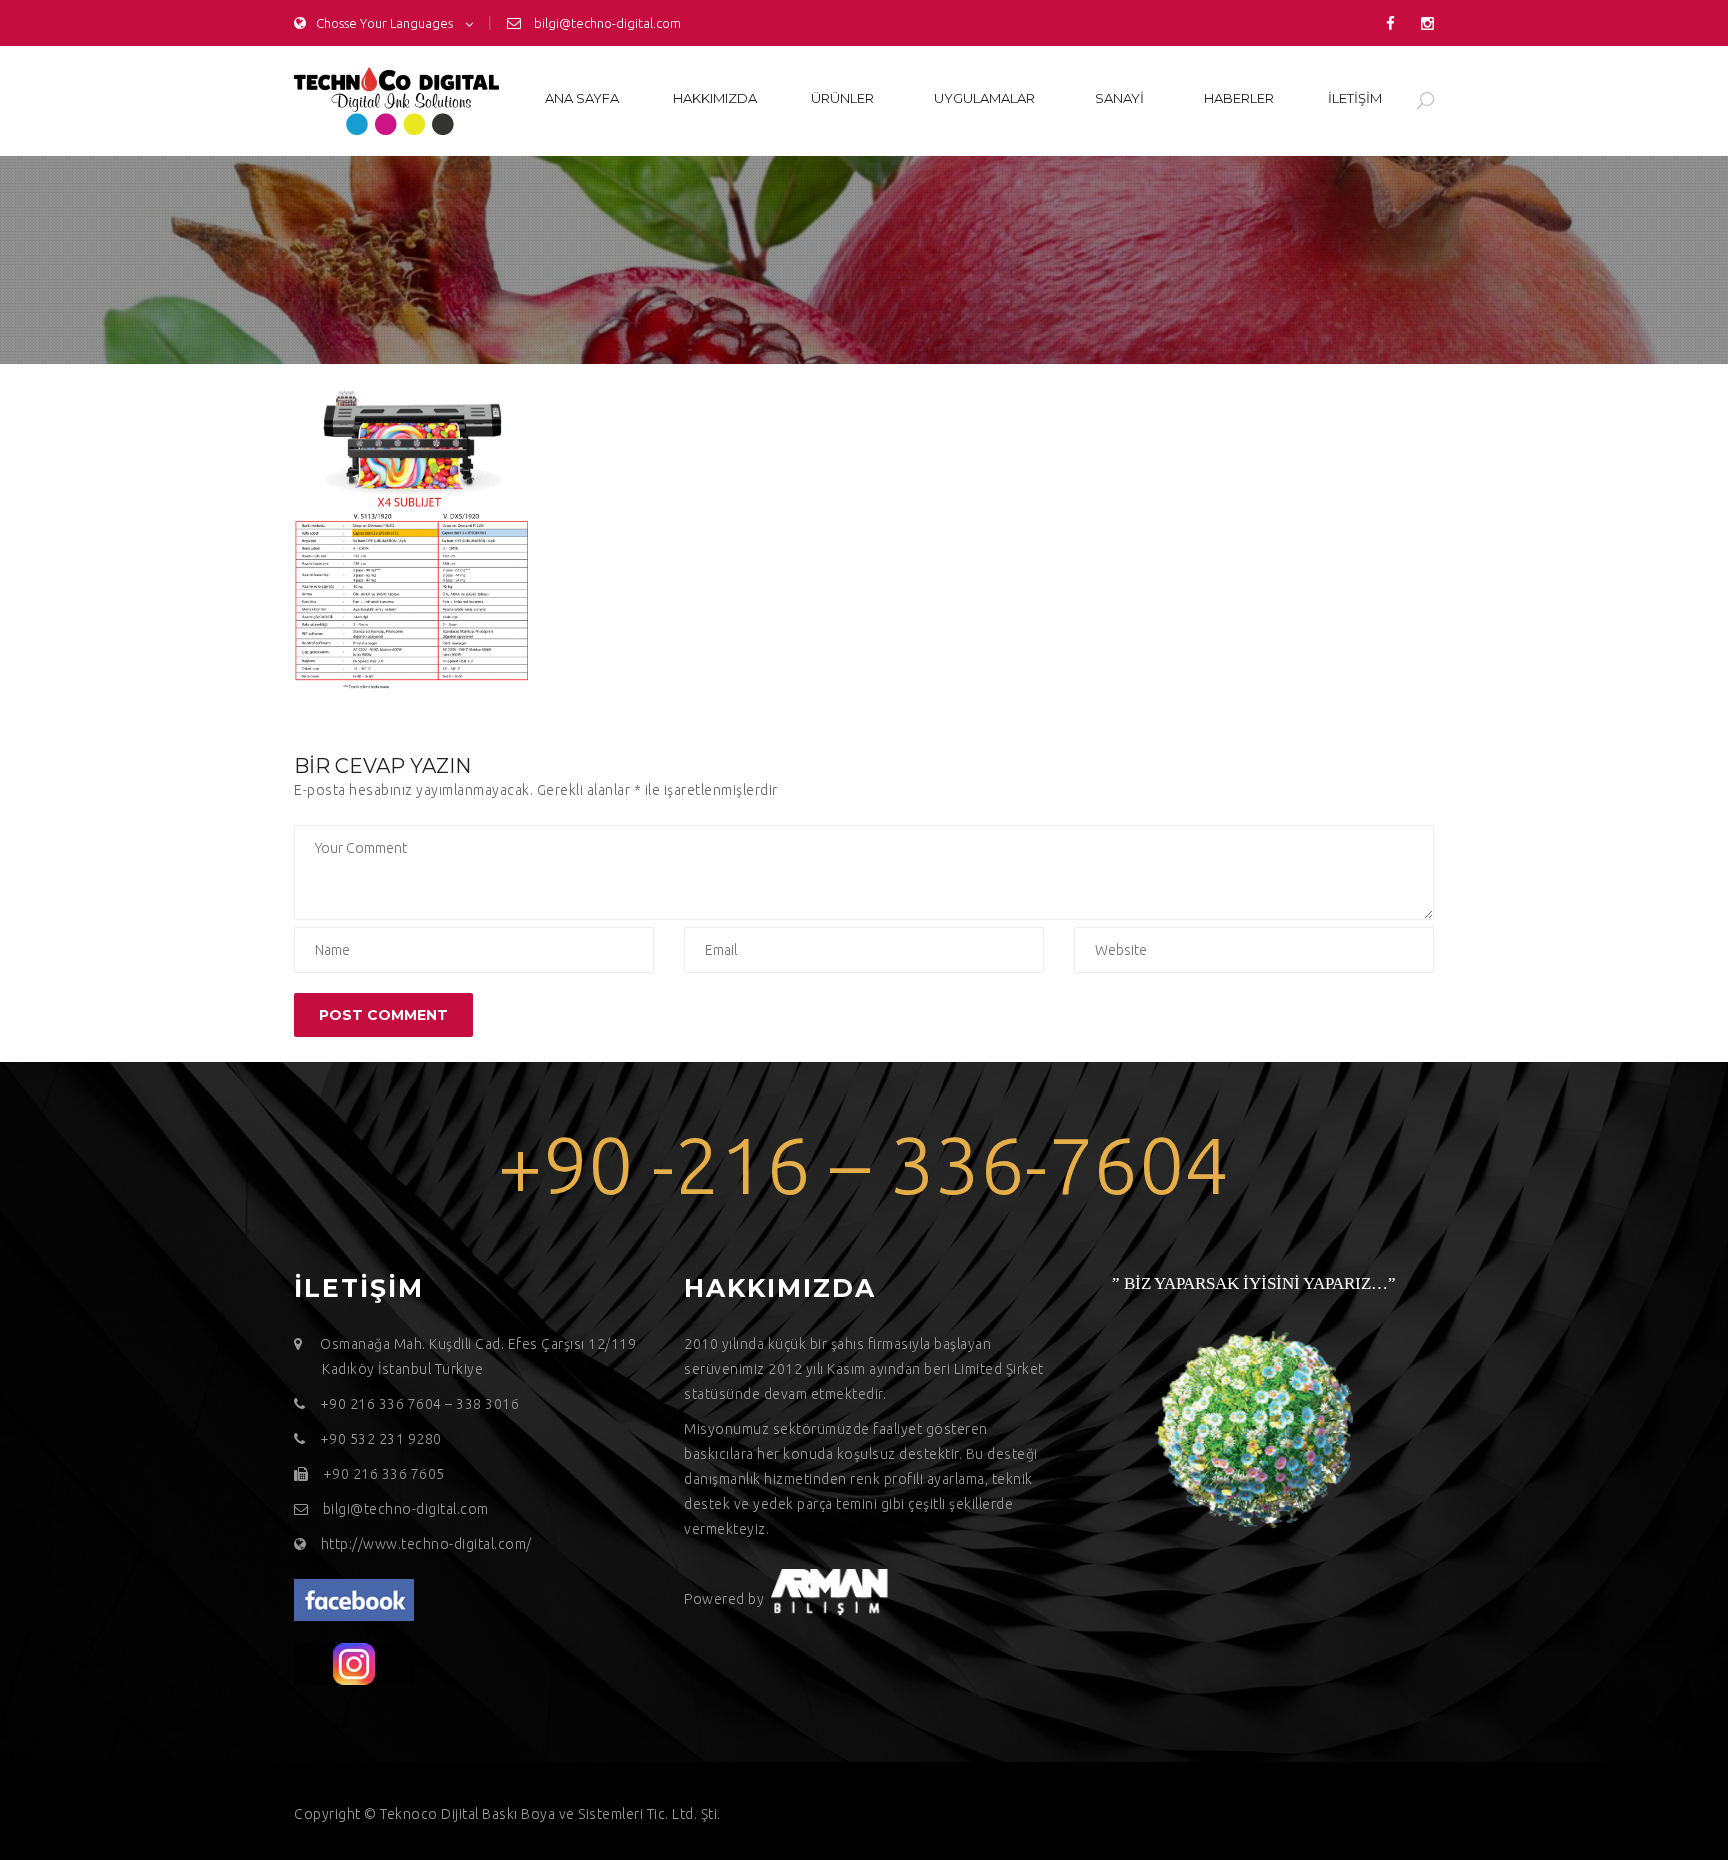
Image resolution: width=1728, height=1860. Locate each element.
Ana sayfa (582, 98)
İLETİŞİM (1355, 98)
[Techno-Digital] (396, 101)
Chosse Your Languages (384, 23)
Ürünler (842, 98)
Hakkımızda (715, 98)
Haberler (1239, 98)
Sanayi (1119, 98)
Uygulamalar (984, 98)
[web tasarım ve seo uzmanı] (354, 1599)
